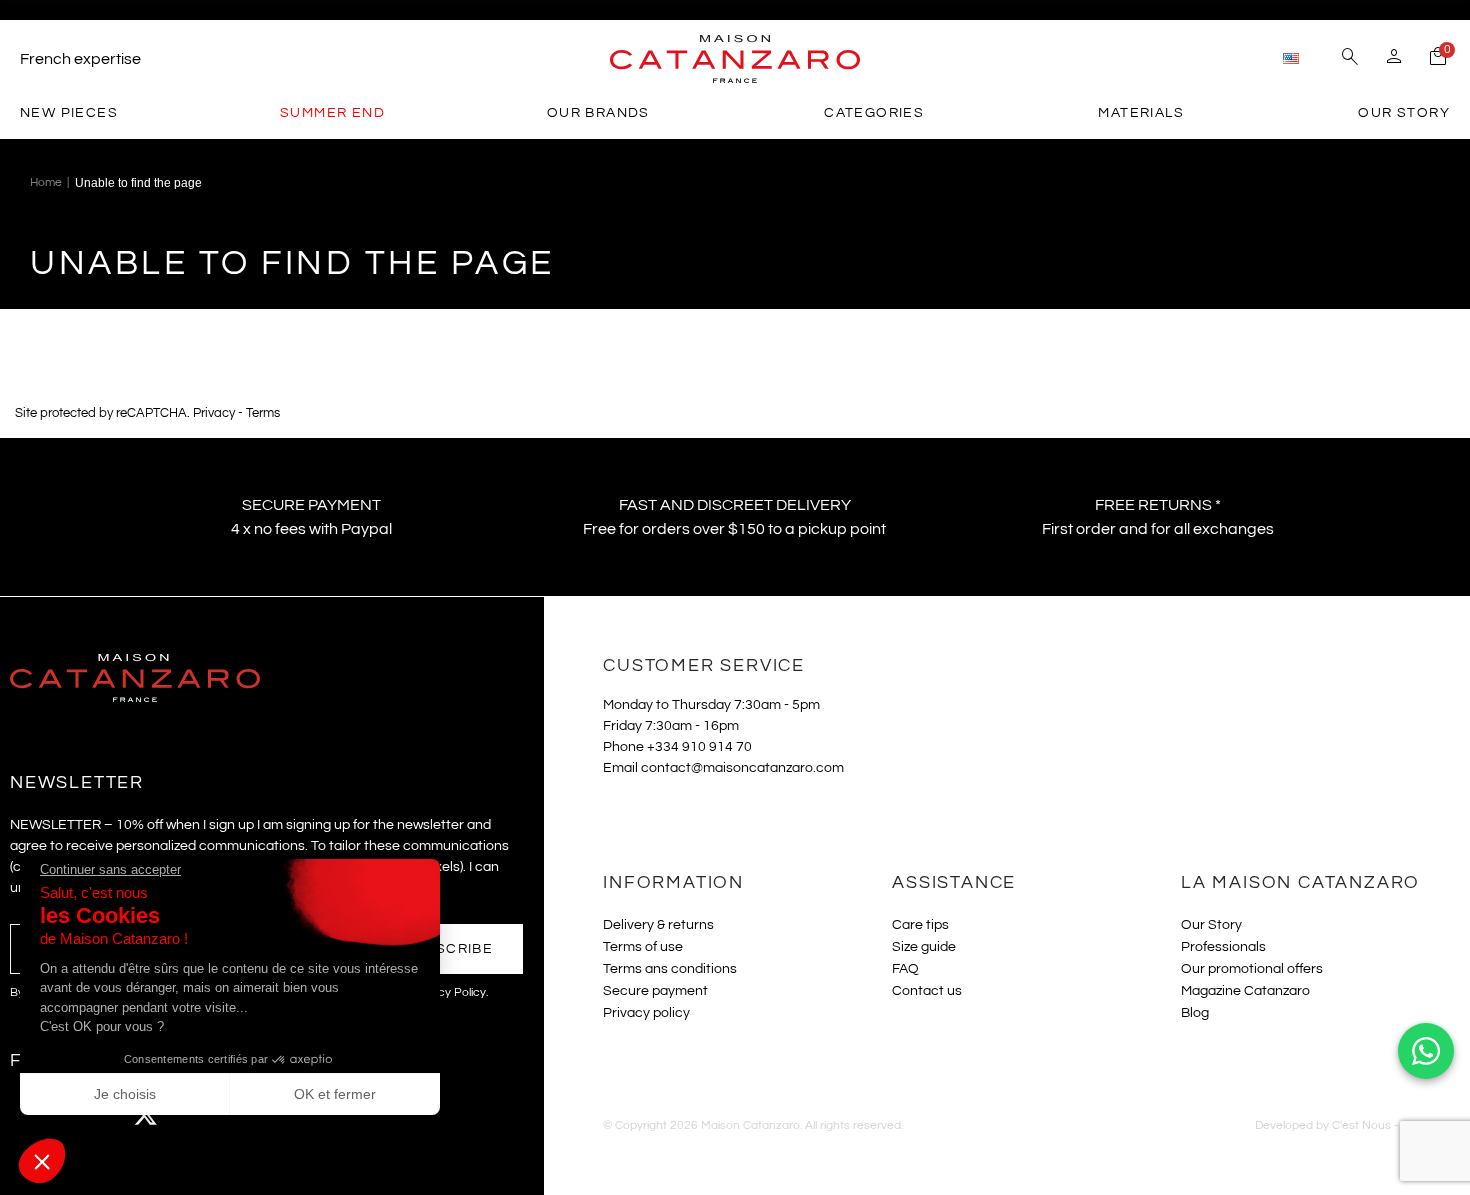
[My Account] (1394, 59)
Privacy (214, 413)
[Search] (1350, 59)
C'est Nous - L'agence (1391, 1125)
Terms (263, 413)
